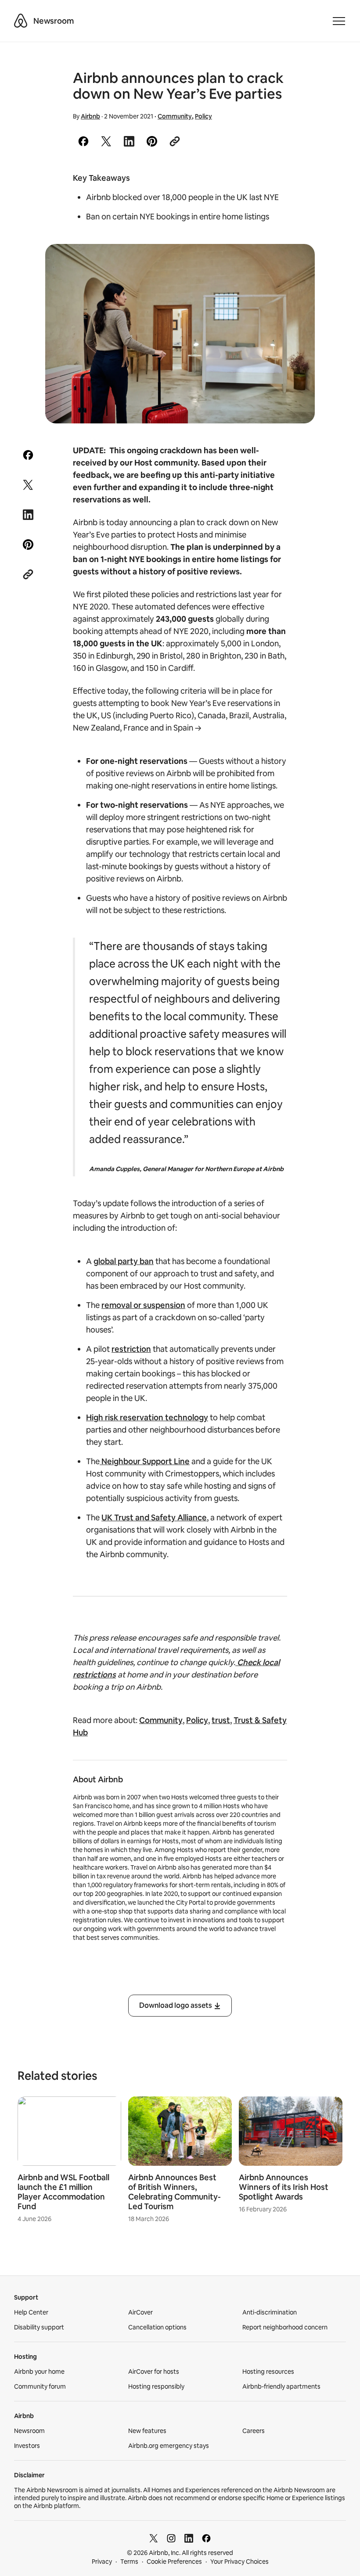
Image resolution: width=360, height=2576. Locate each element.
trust (221, 1720)
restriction (131, 1349)
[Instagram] (171, 2538)
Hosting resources (268, 2372)
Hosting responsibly (156, 2386)
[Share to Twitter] (106, 141)
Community (175, 116)
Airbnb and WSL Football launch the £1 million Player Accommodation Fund (63, 2192)
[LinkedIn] (189, 2538)
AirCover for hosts (154, 2372)
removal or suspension (143, 1305)
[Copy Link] (175, 141)
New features (147, 2431)
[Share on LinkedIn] (129, 141)
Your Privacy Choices (239, 2562)
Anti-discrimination (270, 2312)
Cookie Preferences (174, 2562)
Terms (129, 2562)
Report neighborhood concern (285, 2327)
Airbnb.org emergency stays (169, 2446)
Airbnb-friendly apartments (281, 2386)
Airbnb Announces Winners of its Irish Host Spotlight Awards (284, 2187)
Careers (254, 2431)
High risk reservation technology (147, 1417)
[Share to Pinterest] (152, 141)
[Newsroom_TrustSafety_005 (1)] (180, 334)
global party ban (124, 1261)
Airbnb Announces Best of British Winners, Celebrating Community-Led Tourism (175, 2192)
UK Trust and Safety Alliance (154, 1517)
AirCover (140, 2312)
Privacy (102, 2562)
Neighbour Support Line (145, 1461)
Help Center (31, 2312)
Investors (27, 2446)
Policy (203, 116)
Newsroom (54, 21)
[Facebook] (206, 2538)
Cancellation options (157, 2327)
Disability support (39, 2327)
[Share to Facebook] (83, 141)
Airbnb (90, 116)
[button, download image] (296, 263)
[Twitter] (154, 2538)
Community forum (40, 2386)
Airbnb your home (39, 2372)
